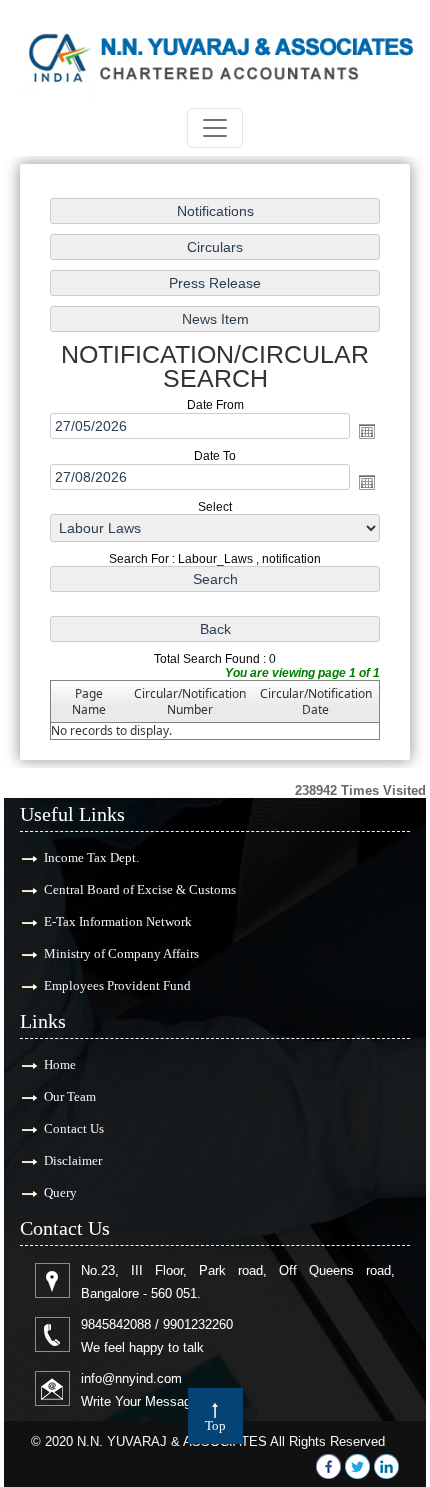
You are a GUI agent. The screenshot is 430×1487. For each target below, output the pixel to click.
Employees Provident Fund (117, 985)
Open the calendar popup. (367, 431)
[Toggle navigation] (215, 128)
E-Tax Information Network (118, 921)
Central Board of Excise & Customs (140, 889)
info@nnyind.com (131, 1378)
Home (60, 1064)
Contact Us (74, 1128)
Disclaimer (73, 1160)
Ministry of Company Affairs (121, 953)
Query (60, 1192)
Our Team (70, 1096)
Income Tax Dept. (91, 857)
